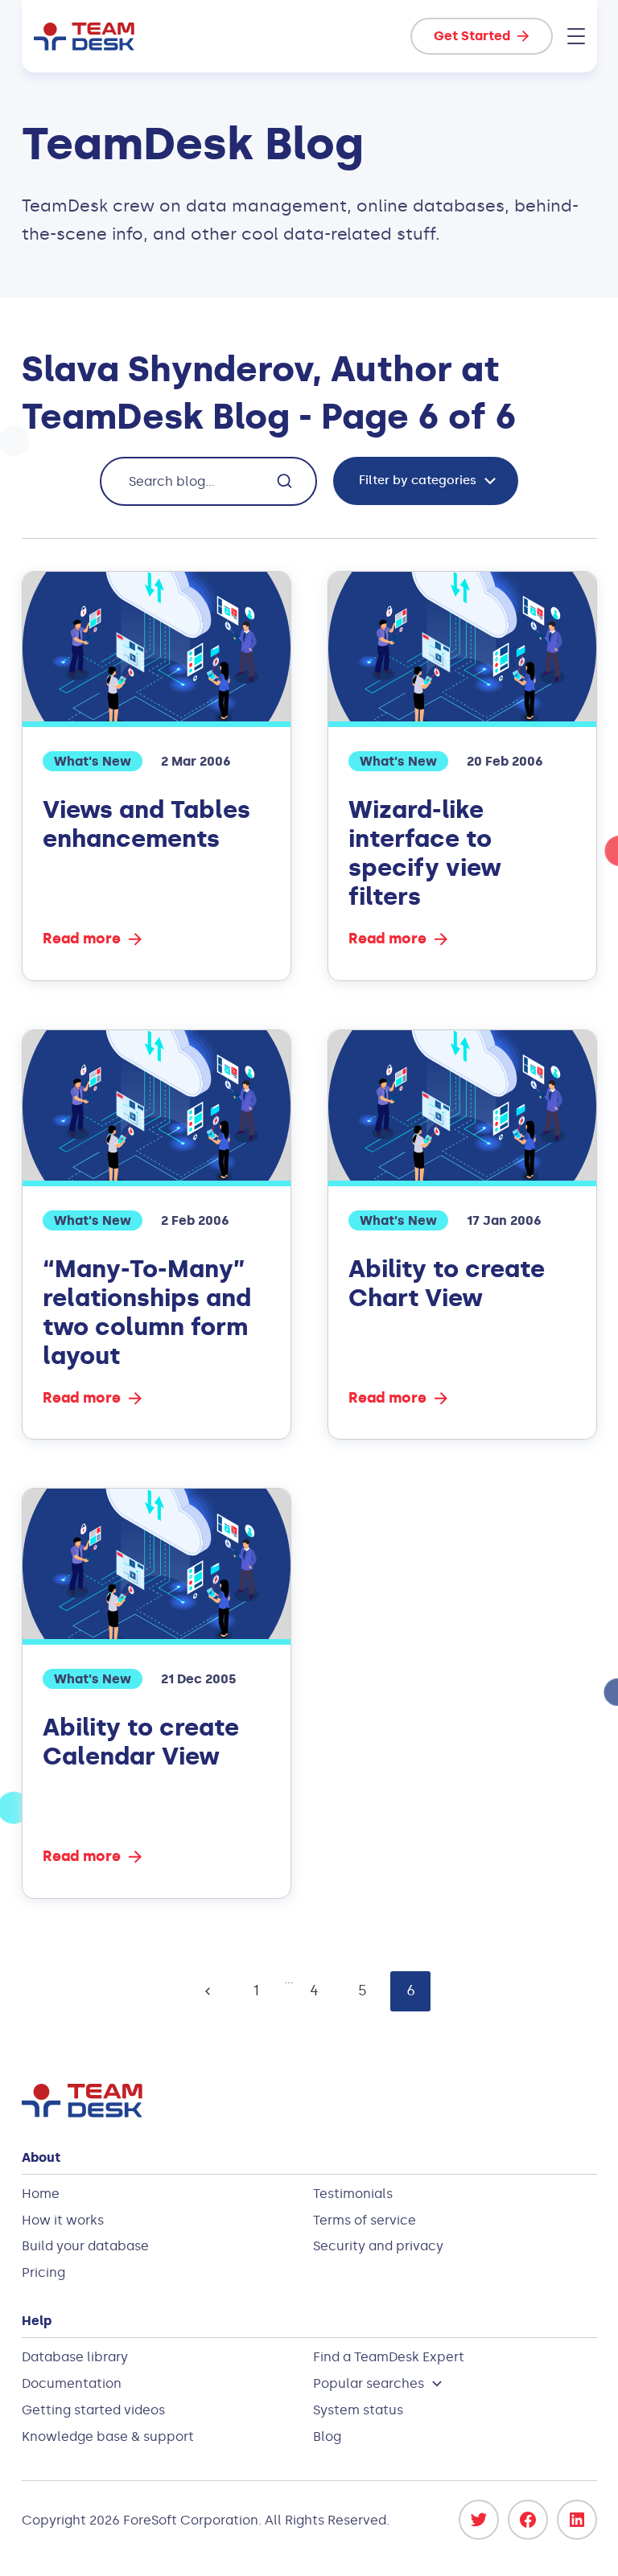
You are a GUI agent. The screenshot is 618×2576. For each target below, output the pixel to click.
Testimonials (353, 2194)
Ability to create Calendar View (141, 1742)
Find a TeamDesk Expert (389, 2357)
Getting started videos (93, 2410)
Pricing (43, 2272)
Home (41, 2194)
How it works (63, 2220)
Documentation (72, 2383)
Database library (75, 2357)
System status (358, 2410)
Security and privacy (378, 2246)
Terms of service (365, 2220)
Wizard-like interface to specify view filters (425, 853)
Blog (327, 2436)
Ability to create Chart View (447, 1284)
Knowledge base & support (108, 2436)
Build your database (85, 2246)
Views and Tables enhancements (146, 824)
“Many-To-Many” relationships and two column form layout (147, 1313)
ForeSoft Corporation (191, 2520)
